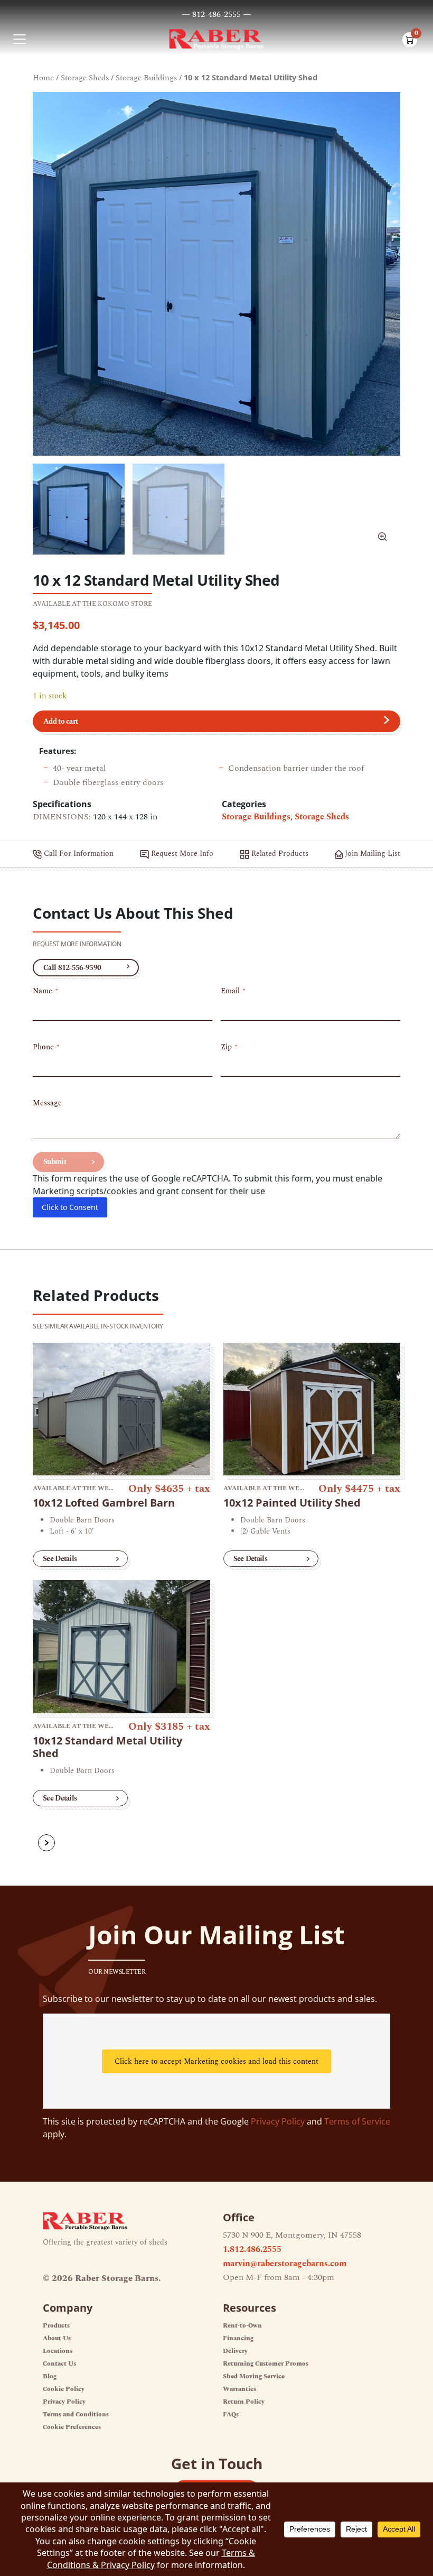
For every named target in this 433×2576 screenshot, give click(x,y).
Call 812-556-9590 (72, 968)
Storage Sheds (85, 78)
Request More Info (181, 853)
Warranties (239, 2389)
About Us (57, 2338)
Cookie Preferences (72, 2427)
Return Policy (244, 2402)
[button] (382, 537)
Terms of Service (357, 2121)
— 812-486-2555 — (216, 14)
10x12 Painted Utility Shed (292, 1503)
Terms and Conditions (76, 2415)
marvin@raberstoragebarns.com (285, 2264)
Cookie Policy (64, 2389)
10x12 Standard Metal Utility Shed (107, 1747)
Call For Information (78, 853)
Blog (50, 2376)
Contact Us (59, 2364)
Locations (58, 2351)
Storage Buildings (146, 78)
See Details (60, 1559)
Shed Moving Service (254, 2376)
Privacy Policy (278, 2121)
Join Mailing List (371, 853)
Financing (238, 2338)
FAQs (231, 2415)
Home (43, 78)
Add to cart (60, 721)
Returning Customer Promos (266, 2364)
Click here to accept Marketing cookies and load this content (216, 2061)
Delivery (235, 2351)
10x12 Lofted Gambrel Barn (104, 1503)
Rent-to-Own (242, 2326)
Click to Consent (70, 1207)
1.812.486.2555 (252, 2249)
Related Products (279, 853)
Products (56, 2326)
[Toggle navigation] (20, 39)
